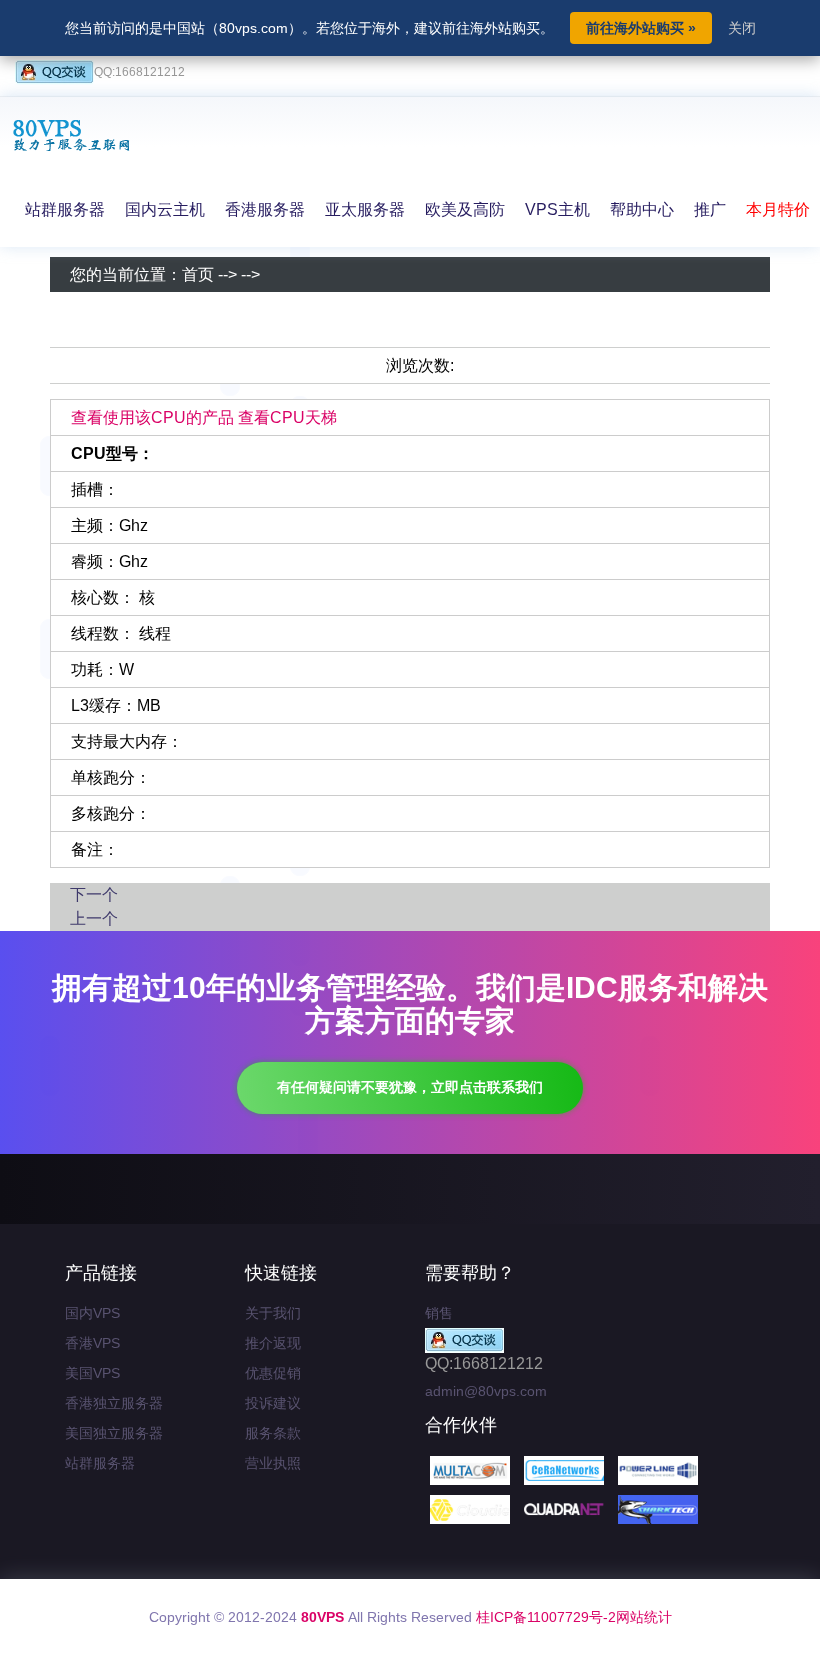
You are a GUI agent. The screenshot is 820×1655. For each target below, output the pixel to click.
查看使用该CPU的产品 (152, 417)
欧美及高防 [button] (465, 209)
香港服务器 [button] (265, 209)
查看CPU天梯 (287, 417)
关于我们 (273, 1313)
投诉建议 (273, 1403)
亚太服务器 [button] (365, 209)
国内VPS (92, 1313)
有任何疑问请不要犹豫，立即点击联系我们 (410, 1087)
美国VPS (92, 1373)
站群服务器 (100, 1463)
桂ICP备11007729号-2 (546, 1617)
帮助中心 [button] (642, 209)
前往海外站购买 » (641, 28)
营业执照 (273, 1463)
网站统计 (644, 1617)
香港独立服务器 (114, 1403)
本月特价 (778, 209)
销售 (439, 1313)
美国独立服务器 (114, 1433)
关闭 (742, 28)
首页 (198, 274)
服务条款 (273, 1433)
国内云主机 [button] (165, 209)
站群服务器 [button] (65, 209)
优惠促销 (273, 1373)
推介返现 (273, 1343)
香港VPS (92, 1343)
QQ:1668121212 (139, 72)
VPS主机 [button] (557, 209)
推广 (710, 209)
